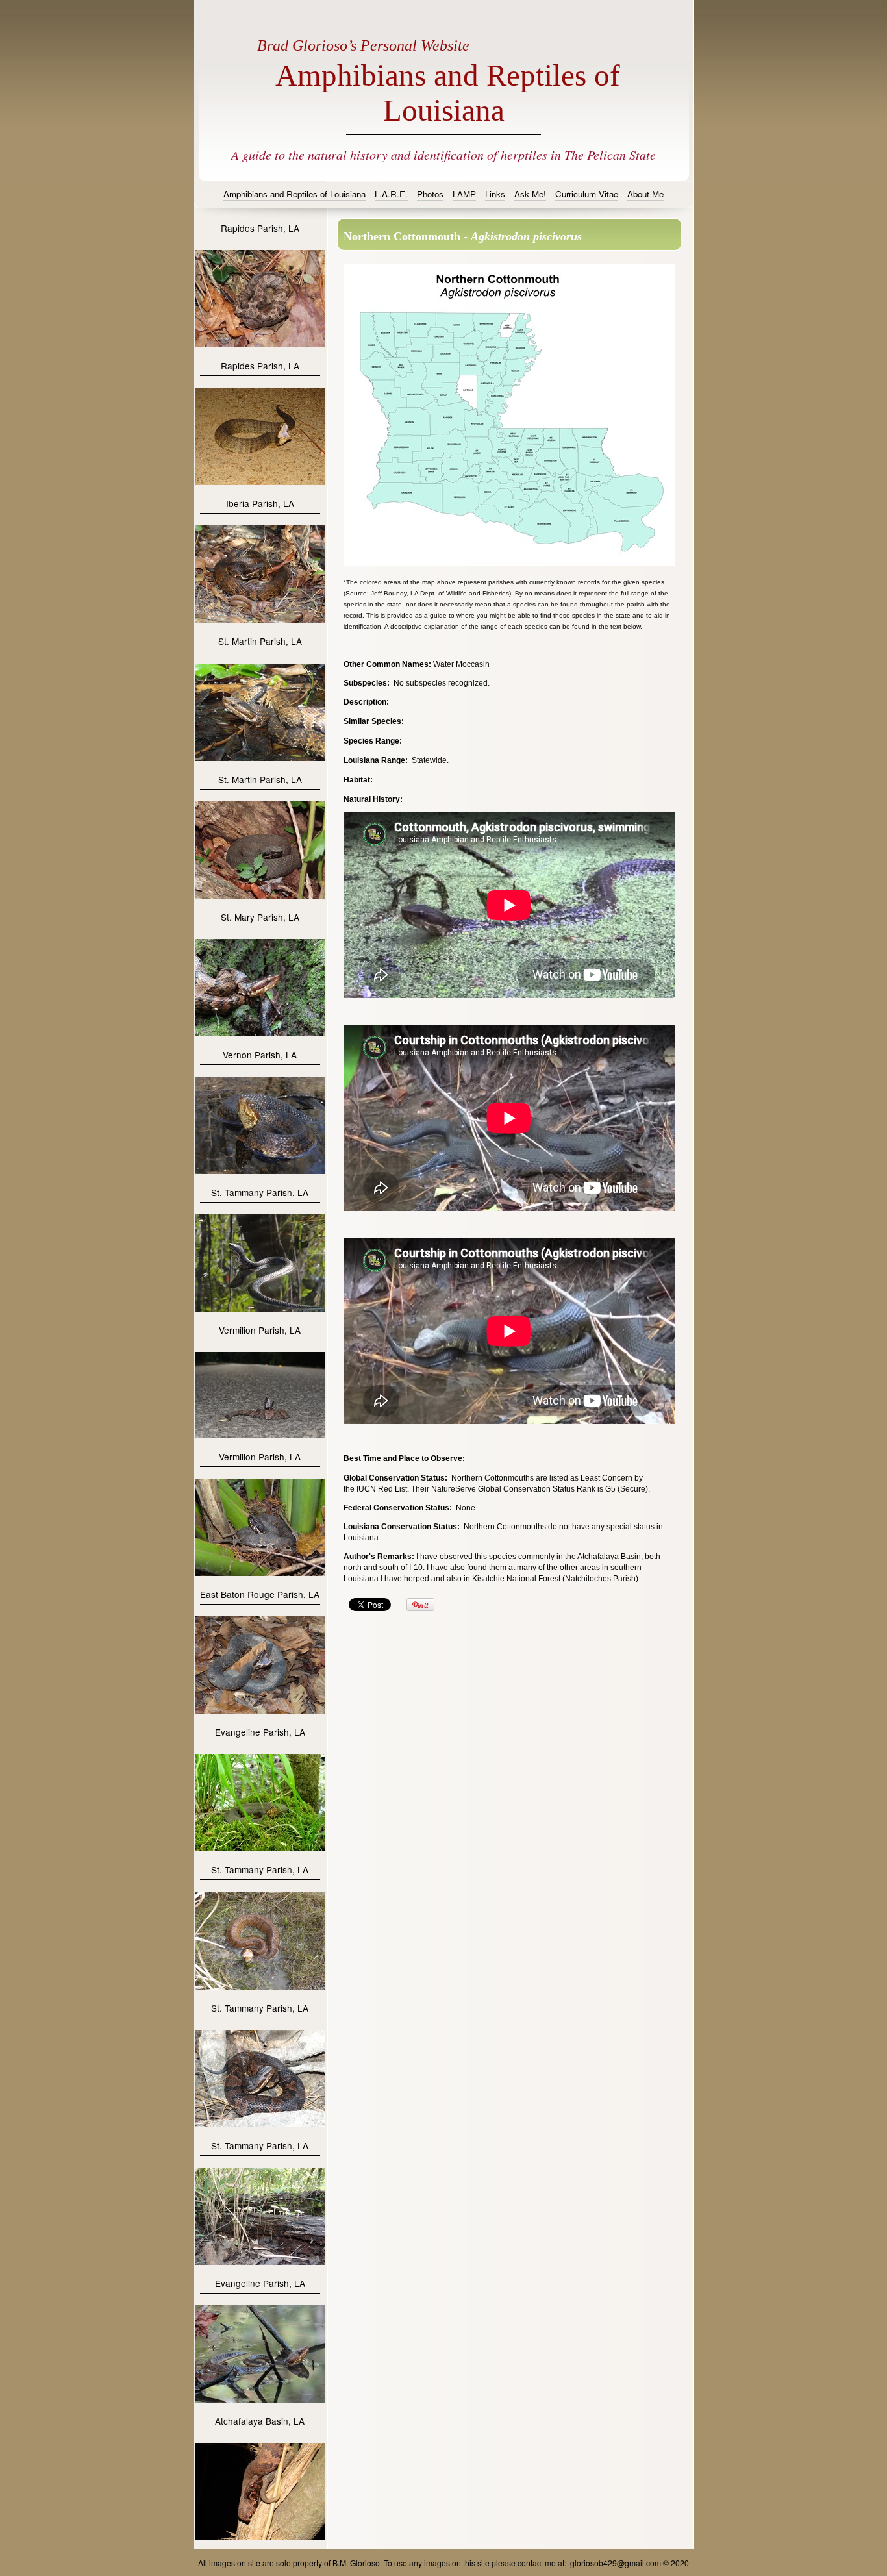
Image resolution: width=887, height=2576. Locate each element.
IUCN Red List (382, 1489)
